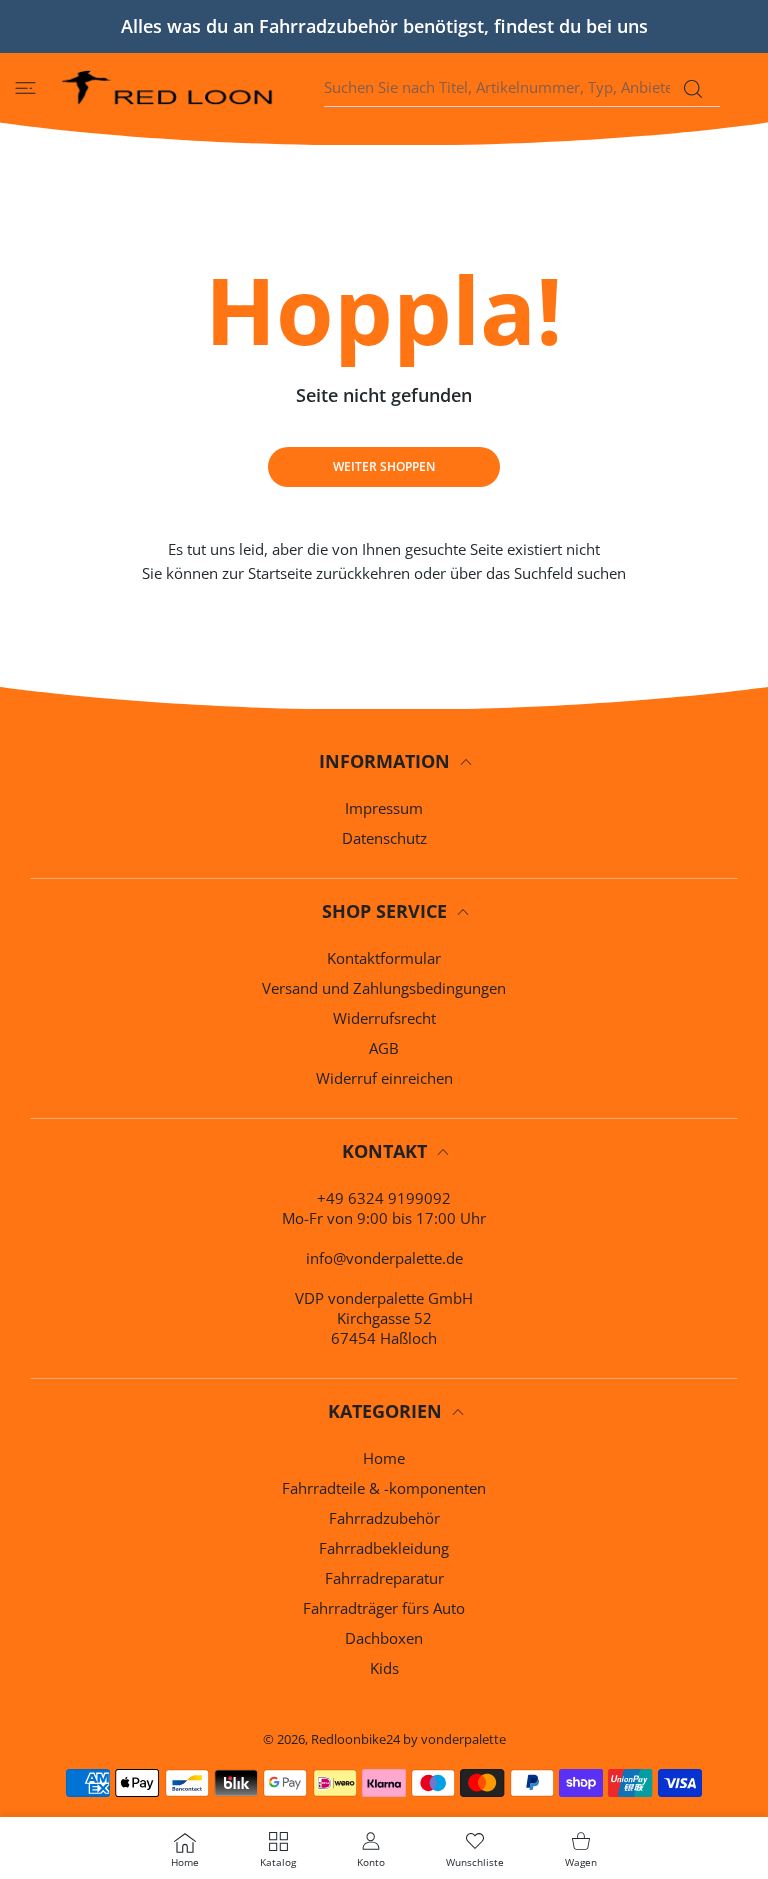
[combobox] (522, 88)
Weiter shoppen (384, 466)
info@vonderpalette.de (384, 1258)
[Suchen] (692, 89)
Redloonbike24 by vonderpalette (408, 1739)
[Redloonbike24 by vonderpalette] (168, 87)
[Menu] (25, 87)
